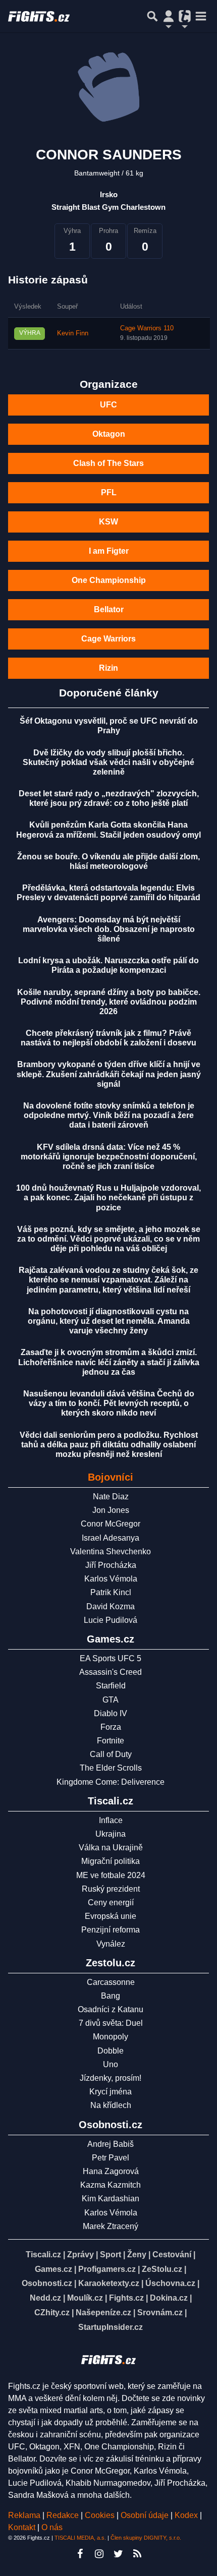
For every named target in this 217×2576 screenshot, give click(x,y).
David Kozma (111, 1606)
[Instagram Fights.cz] (99, 2554)
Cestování (172, 2255)
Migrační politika (111, 1861)
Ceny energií (111, 1902)
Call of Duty (111, 1754)
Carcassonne (111, 1982)
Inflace (111, 1820)
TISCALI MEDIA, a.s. (80, 2538)
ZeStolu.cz (162, 2269)
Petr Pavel (111, 2158)
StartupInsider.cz (111, 2327)
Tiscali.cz (43, 2255)
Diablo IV (111, 1713)
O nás (52, 2527)
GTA (111, 1700)
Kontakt (23, 2527)
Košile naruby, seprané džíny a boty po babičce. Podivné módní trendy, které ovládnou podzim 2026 (109, 1002)
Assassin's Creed (111, 1672)
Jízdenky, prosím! (111, 2078)
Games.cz (53, 2269)
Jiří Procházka (111, 1565)
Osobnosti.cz (47, 2283)
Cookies (100, 2515)
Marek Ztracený (111, 2226)
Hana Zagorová (111, 2171)
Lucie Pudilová (111, 1620)
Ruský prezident (111, 1889)
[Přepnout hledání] (152, 16)
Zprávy (80, 2255)
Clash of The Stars (108, 463)
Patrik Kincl (111, 1592)
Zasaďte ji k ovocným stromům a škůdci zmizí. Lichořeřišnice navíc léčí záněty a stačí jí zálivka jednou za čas (109, 1362)
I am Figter (109, 551)
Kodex (187, 2515)
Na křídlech (111, 2105)
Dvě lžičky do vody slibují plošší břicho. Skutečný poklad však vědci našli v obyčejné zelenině (108, 762)
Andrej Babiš (111, 2144)
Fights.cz (126, 2298)
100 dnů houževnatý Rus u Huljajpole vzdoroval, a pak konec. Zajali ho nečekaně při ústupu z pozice (108, 1197)
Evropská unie (111, 1916)
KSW (108, 522)
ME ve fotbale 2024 (111, 1875)
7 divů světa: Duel (111, 2023)
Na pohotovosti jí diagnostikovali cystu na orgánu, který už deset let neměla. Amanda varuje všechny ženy (109, 1321)
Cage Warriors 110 (147, 328)
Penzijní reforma (111, 1930)
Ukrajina (111, 1834)
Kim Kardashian (111, 2199)
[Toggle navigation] (201, 16)
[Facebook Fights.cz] (80, 2554)
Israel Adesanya (111, 1538)
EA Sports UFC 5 (111, 1658)
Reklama (24, 2515)
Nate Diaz (111, 1497)
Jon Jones (111, 1510)
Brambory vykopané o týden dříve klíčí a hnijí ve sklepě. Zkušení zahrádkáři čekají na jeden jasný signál (109, 1074)
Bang (111, 1996)
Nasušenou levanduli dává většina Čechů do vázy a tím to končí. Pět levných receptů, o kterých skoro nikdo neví (109, 1403)
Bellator (109, 609)
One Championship (109, 580)
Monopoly (111, 2037)
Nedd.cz (45, 2298)
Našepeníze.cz (103, 2312)
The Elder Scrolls (111, 1768)
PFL (109, 492)
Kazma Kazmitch (111, 2185)
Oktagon (109, 434)
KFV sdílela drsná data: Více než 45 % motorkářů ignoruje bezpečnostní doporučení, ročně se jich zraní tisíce (109, 1157)
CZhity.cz (52, 2312)
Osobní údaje (145, 2515)
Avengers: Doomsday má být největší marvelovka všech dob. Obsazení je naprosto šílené (109, 929)
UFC (108, 405)
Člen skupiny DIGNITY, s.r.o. (146, 2538)
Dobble (111, 2051)
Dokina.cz (169, 2298)
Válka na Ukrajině (111, 1848)
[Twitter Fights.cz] (118, 2554)
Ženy (137, 2255)
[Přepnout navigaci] (169, 16)
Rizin (108, 668)
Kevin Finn (73, 333)
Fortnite (111, 1741)
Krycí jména (111, 2092)
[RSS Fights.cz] (137, 2554)
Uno (111, 2064)
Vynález (111, 1944)
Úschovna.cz (170, 2283)
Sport (111, 2255)
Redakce (63, 2515)
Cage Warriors (108, 639)
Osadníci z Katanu (111, 2009)
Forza (111, 1727)
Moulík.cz (85, 2298)
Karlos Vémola (111, 1579)
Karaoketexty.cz (109, 2283)
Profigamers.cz (107, 2269)
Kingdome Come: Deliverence (111, 1782)
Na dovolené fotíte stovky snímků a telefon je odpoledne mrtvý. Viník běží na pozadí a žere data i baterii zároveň (109, 1115)
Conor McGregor (111, 1524)
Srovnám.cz (160, 2312)
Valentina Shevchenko (111, 1552)
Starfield (111, 1686)
